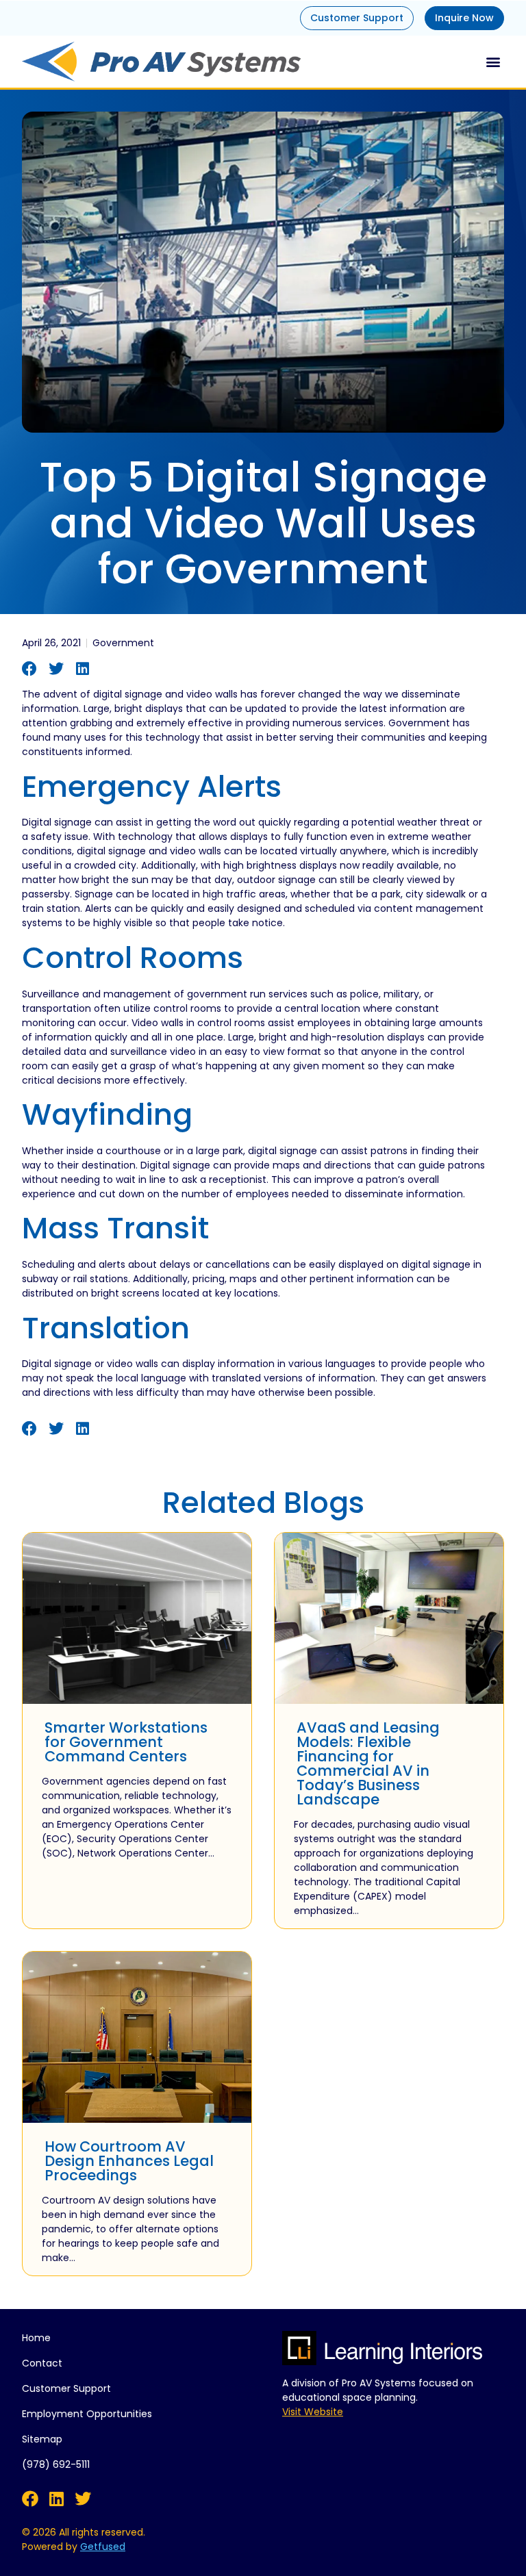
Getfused (103, 2547)
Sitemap (42, 2439)
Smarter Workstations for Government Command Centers (126, 1742)
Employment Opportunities (87, 2414)
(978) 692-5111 (56, 2464)
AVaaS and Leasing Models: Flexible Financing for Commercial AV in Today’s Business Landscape (368, 1763)
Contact (42, 2363)
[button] (493, 61)
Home (36, 2338)
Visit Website (313, 2412)
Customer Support (357, 18)
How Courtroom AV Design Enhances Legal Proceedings (129, 2161)
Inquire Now (464, 18)
